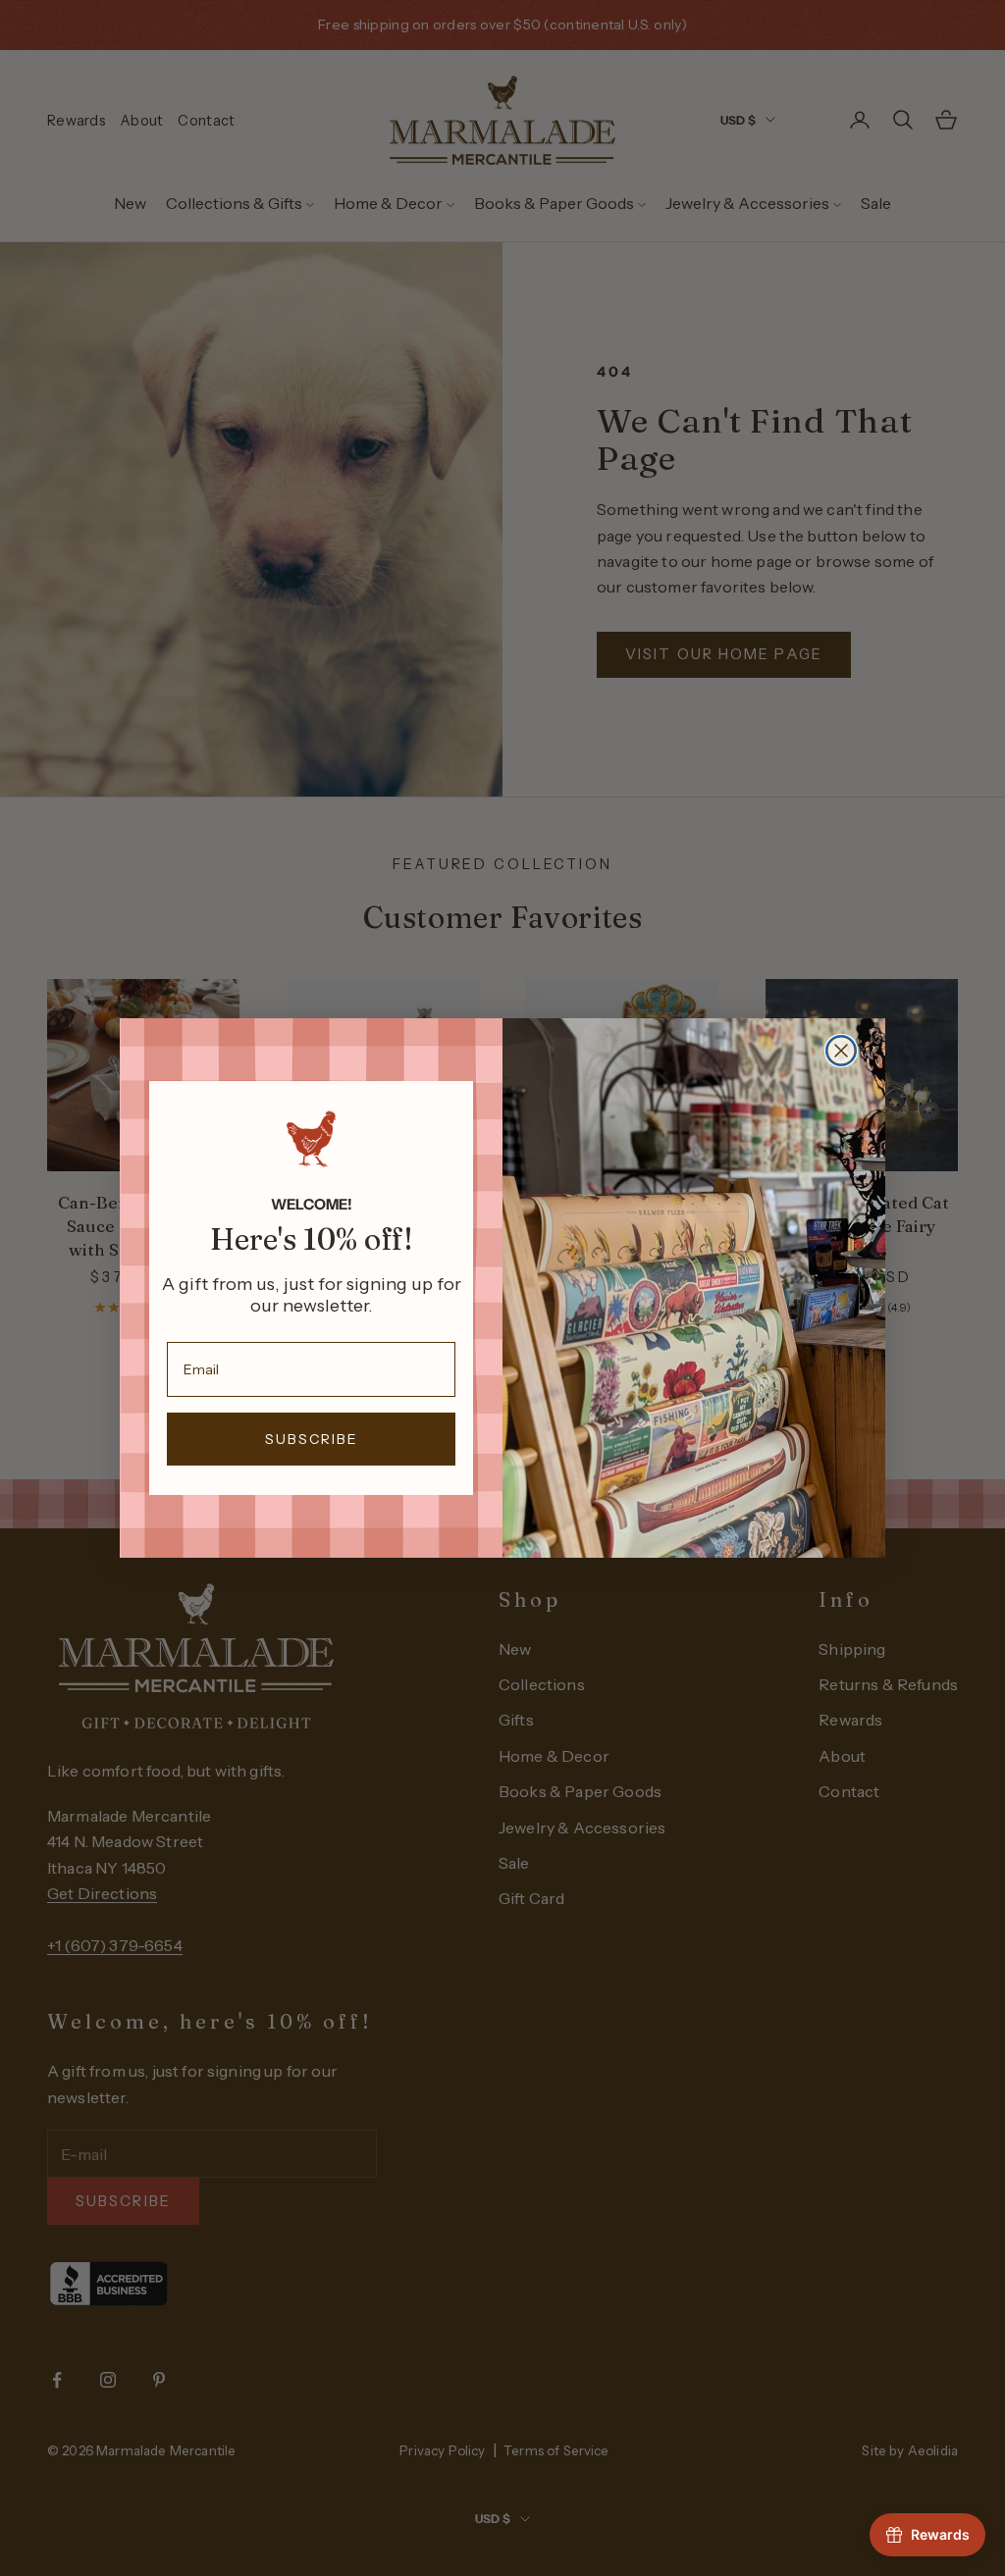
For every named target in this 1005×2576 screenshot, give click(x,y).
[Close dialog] (841, 1051)
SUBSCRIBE (312, 1439)
